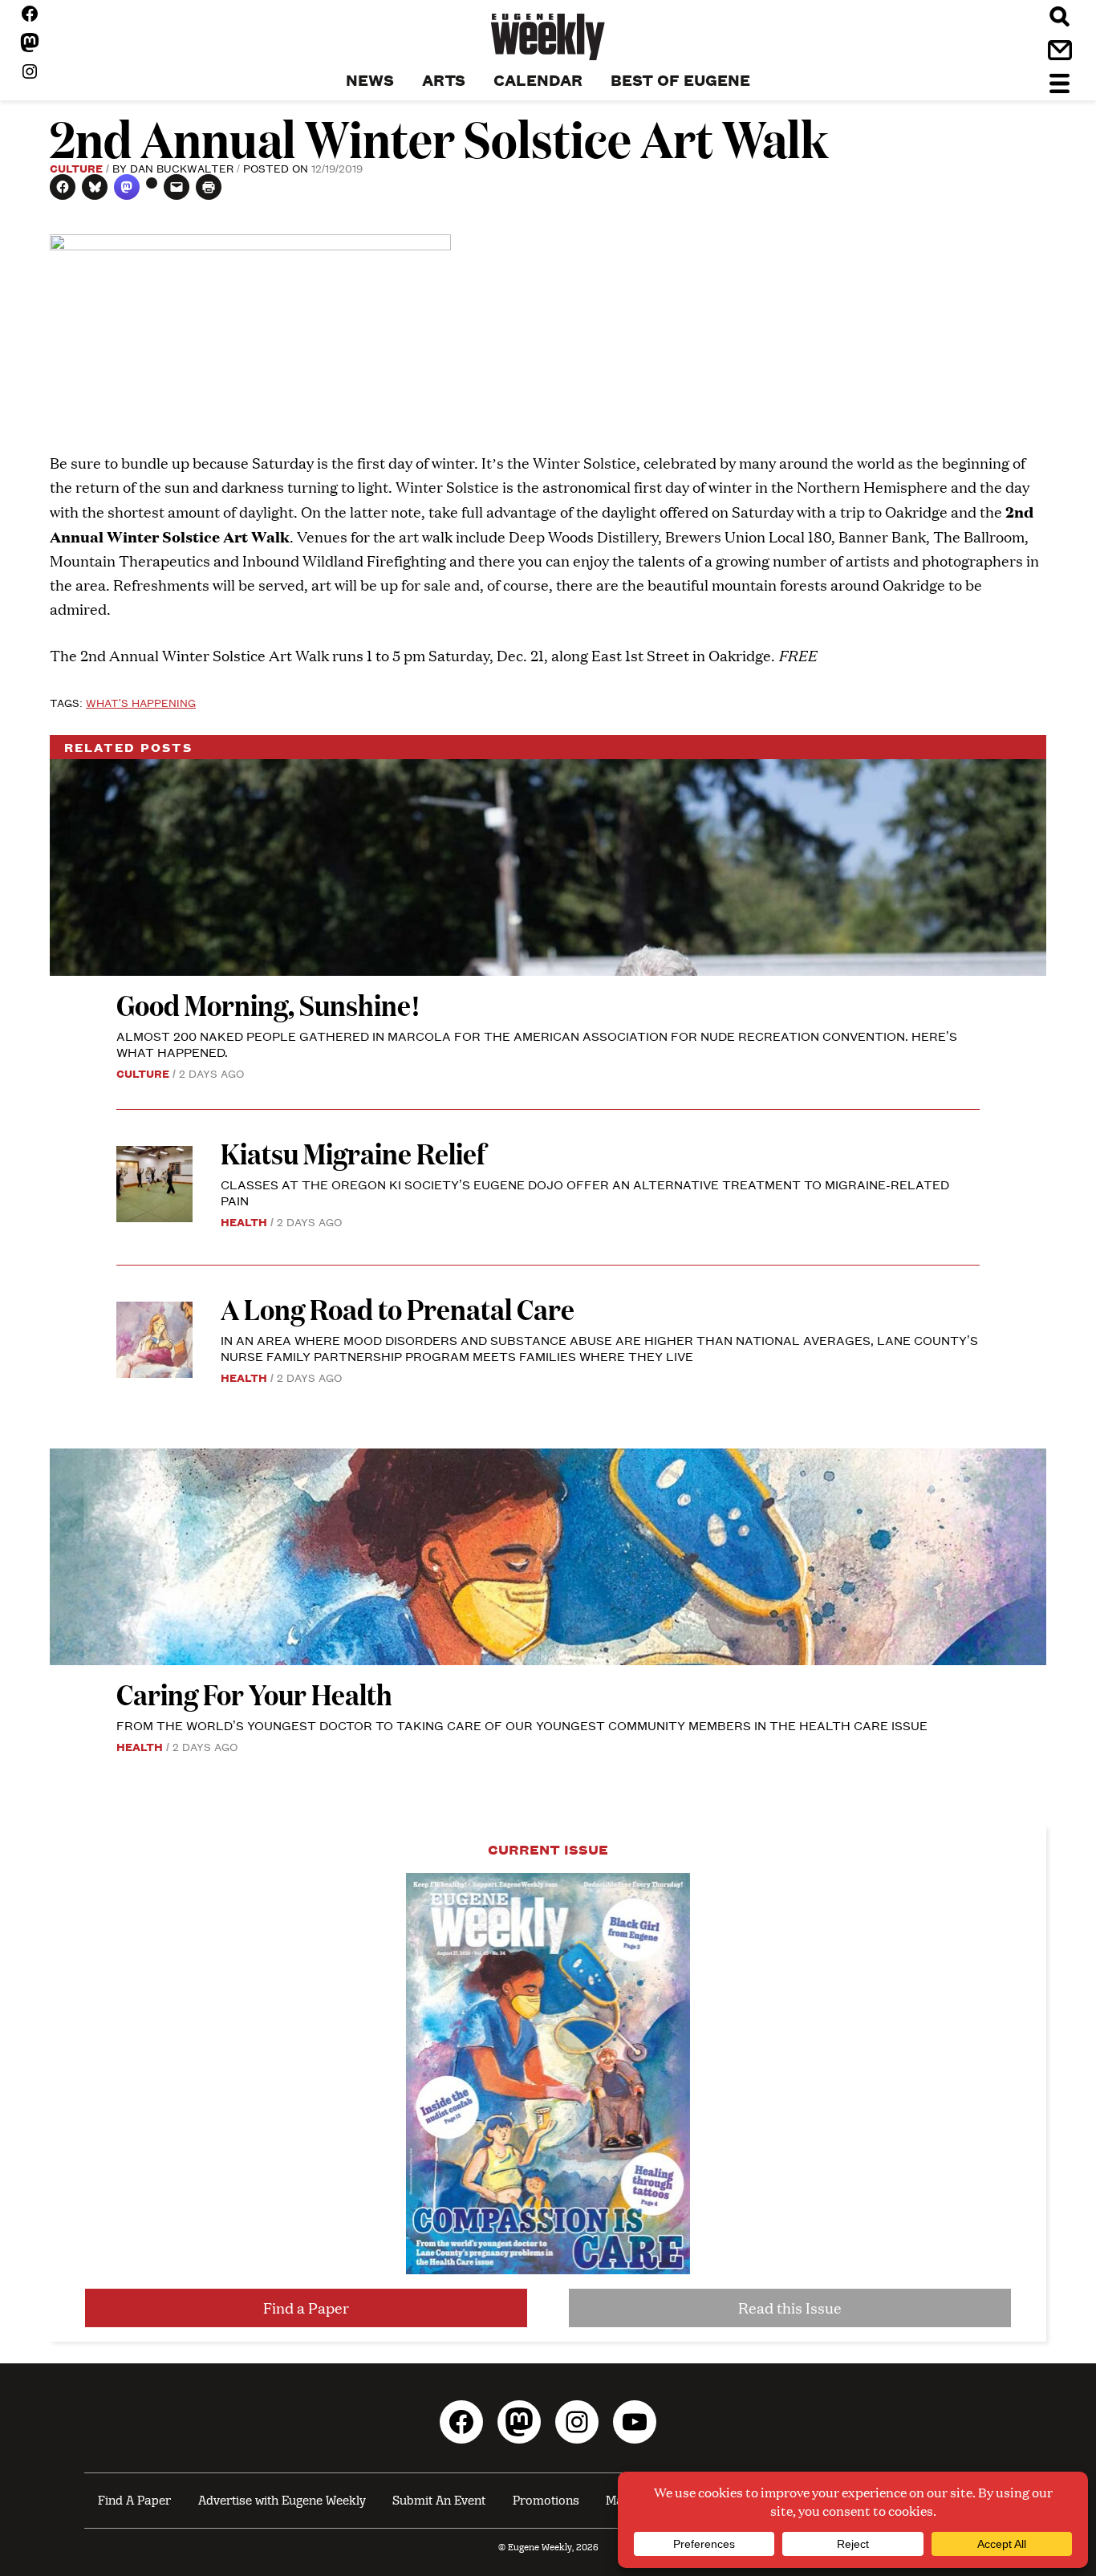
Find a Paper (306, 2308)
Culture (76, 168)
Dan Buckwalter (182, 168)
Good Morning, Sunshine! (268, 1004)
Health (244, 1221)
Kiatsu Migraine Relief (355, 1153)
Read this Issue (790, 2308)
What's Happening (141, 702)
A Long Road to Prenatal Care (398, 1308)
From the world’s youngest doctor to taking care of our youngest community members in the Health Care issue (522, 1725)
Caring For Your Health (254, 1694)
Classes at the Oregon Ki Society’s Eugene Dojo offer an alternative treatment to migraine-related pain (585, 1192)
